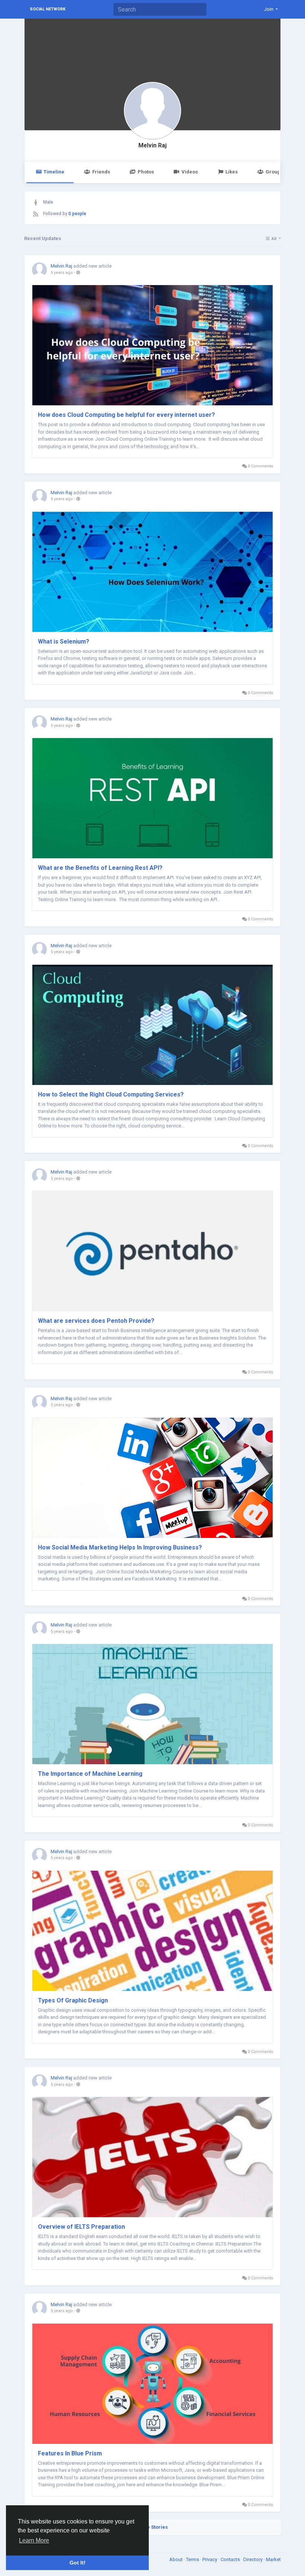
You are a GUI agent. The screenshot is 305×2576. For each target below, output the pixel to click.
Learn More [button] (34, 2540)
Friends (101, 172)
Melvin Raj (152, 146)
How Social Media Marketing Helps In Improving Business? (120, 1547)
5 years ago (62, 273)
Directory (253, 2559)
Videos (190, 172)
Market (273, 2559)
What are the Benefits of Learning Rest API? (100, 868)
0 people (77, 214)
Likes (232, 172)
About (176, 2559)
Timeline (54, 172)
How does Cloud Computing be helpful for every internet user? (126, 415)
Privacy (210, 2559)
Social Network (48, 9)
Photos (146, 172)
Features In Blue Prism (70, 2453)
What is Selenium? (64, 641)
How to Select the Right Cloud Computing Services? (111, 1094)
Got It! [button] (78, 2563)
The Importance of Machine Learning (90, 1774)
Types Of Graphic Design (73, 2000)
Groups (274, 172)
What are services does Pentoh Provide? (96, 1321)
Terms (193, 2559)
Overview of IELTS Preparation (81, 2227)
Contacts (231, 2559)
